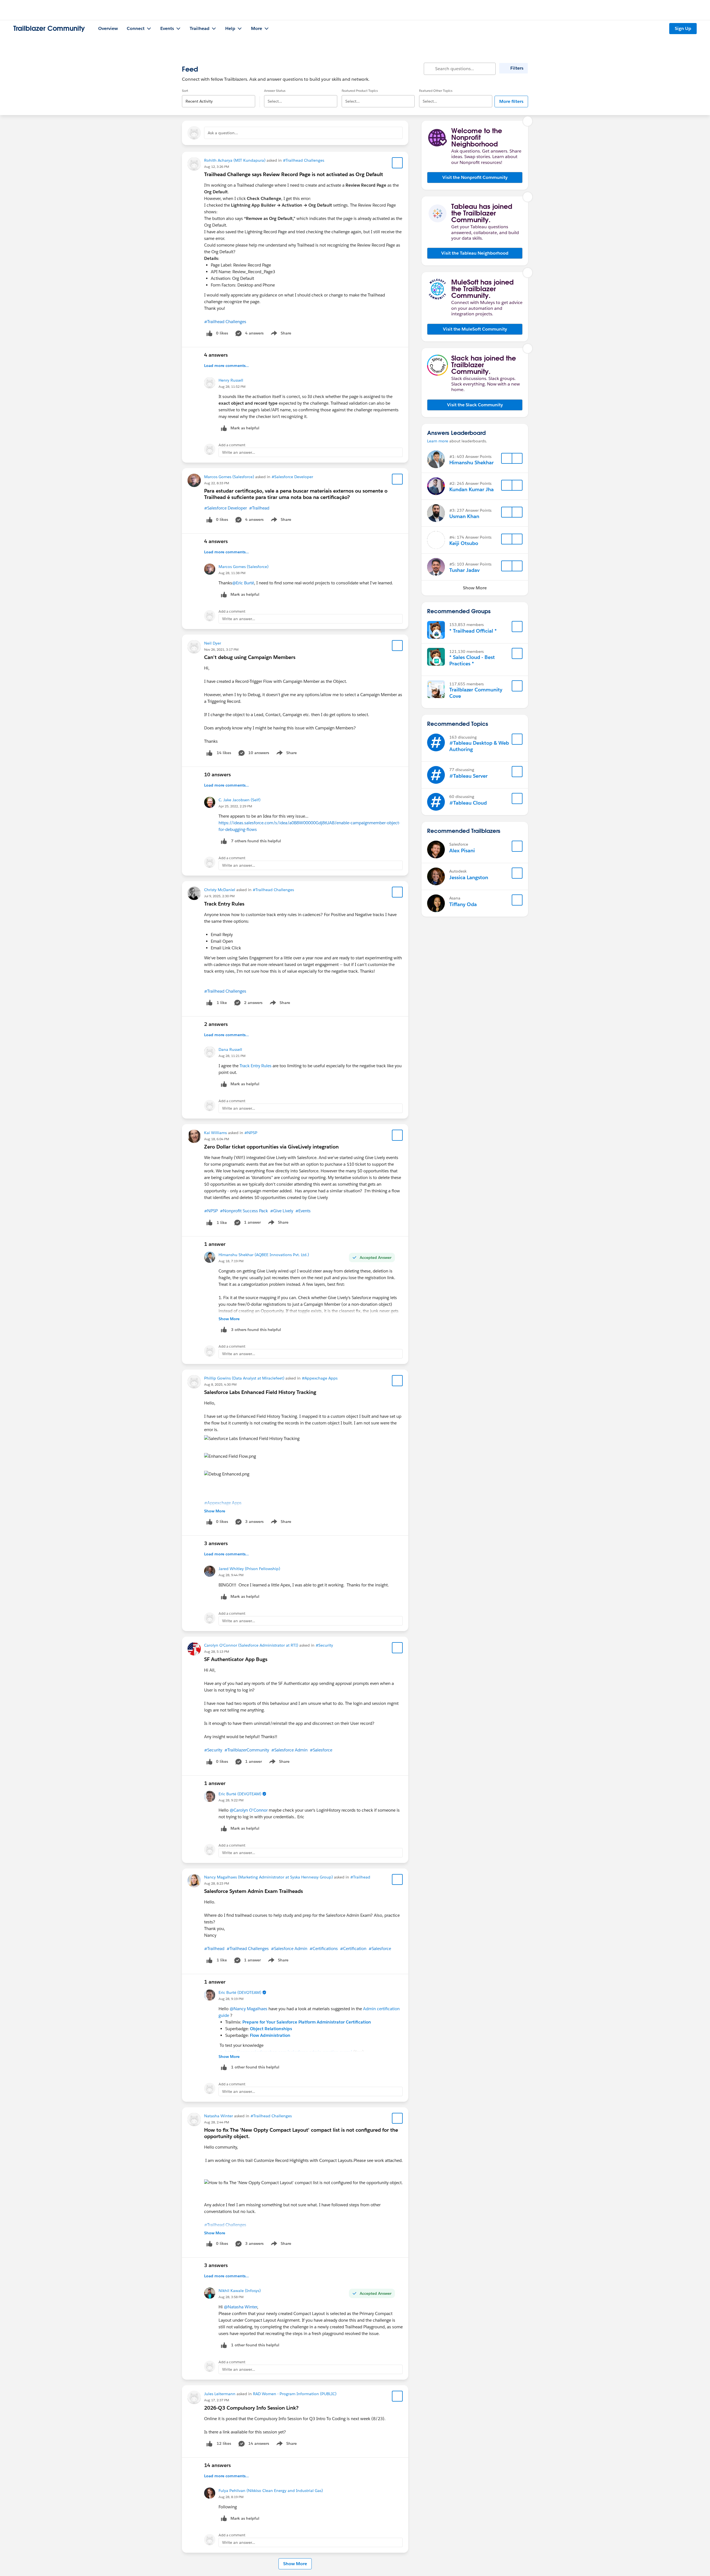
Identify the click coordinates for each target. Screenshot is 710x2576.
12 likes (224, 2443)
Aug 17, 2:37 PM (217, 2400)
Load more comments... (226, 366)
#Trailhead (259, 508)
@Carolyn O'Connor (249, 1810)
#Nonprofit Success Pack (244, 1211)
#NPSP (251, 1133)
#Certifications (324, 1949)
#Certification (353, 1949)
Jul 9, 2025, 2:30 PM (219, 896)
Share (280, 334)
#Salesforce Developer (292, 477)
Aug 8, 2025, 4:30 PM (220, 1384)
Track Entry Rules (224, 904)
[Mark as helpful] (224, 841)
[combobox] (219, 97)
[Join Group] (517, 627)
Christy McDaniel (220, 890)
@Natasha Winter (240, 2307)
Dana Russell (230, 1049)
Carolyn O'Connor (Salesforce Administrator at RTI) (251, 1645)
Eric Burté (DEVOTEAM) (240, 1794)
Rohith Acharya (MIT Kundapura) (235, 160)
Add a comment (232, 445)
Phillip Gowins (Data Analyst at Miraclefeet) (244, 1378)
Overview (108, 28)
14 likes (224, 753)
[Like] (209, 753)
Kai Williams (215, 1133)
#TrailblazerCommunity (247, 1750)
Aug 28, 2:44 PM (217, 2122)
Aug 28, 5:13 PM (217, 1651)
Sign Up (683, 28)
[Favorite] (397, 163)
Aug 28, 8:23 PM (217, 1883)
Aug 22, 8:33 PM (217, 483)
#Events (303, 1211)
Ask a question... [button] (223, 133)
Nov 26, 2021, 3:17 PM (221, 649)
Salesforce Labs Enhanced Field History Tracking (260, 1392)
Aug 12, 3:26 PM (217, 167)
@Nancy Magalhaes (248, 2009)
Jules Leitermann (220, 2394)
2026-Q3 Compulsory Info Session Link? (251, 2408)
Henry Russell (231, 380)
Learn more (438, 441)
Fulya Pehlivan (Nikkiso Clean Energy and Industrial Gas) (271, 2491)
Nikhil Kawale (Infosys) (240, 2291)
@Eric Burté (243, 583)
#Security (324, 1645)
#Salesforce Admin (289, 1750)
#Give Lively (282, 1211)
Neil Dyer (213, 643)
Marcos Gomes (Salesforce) (229, 477)
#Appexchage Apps (320, 1378)
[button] (475, 178)
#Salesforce (321, 1750)
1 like (222, 1003)
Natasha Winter (219, 2116)
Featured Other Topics (436, 91)
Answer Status (275, 91)
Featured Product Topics (360, 91)
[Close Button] (528, 121)
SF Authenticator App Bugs (236, 1659)
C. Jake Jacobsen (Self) (239, 800)
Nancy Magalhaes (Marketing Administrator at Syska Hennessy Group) (268, 1877)
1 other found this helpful (255, 2067)
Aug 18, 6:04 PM (217, 1139)
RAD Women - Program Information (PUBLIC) (295, 2394)
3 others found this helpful (256, 1330)
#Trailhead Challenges (304, 160)
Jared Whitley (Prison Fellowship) (249, 1569)
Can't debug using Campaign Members (250, 657)
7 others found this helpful (256, 841)
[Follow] (507, 458)
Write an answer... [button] (239, 452)
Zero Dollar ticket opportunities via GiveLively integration (271, 1147)
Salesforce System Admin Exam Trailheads (253, 1891)
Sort (185, 91)
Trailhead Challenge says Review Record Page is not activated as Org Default (294, 174)
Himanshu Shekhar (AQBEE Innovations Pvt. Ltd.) (264, 1255)
